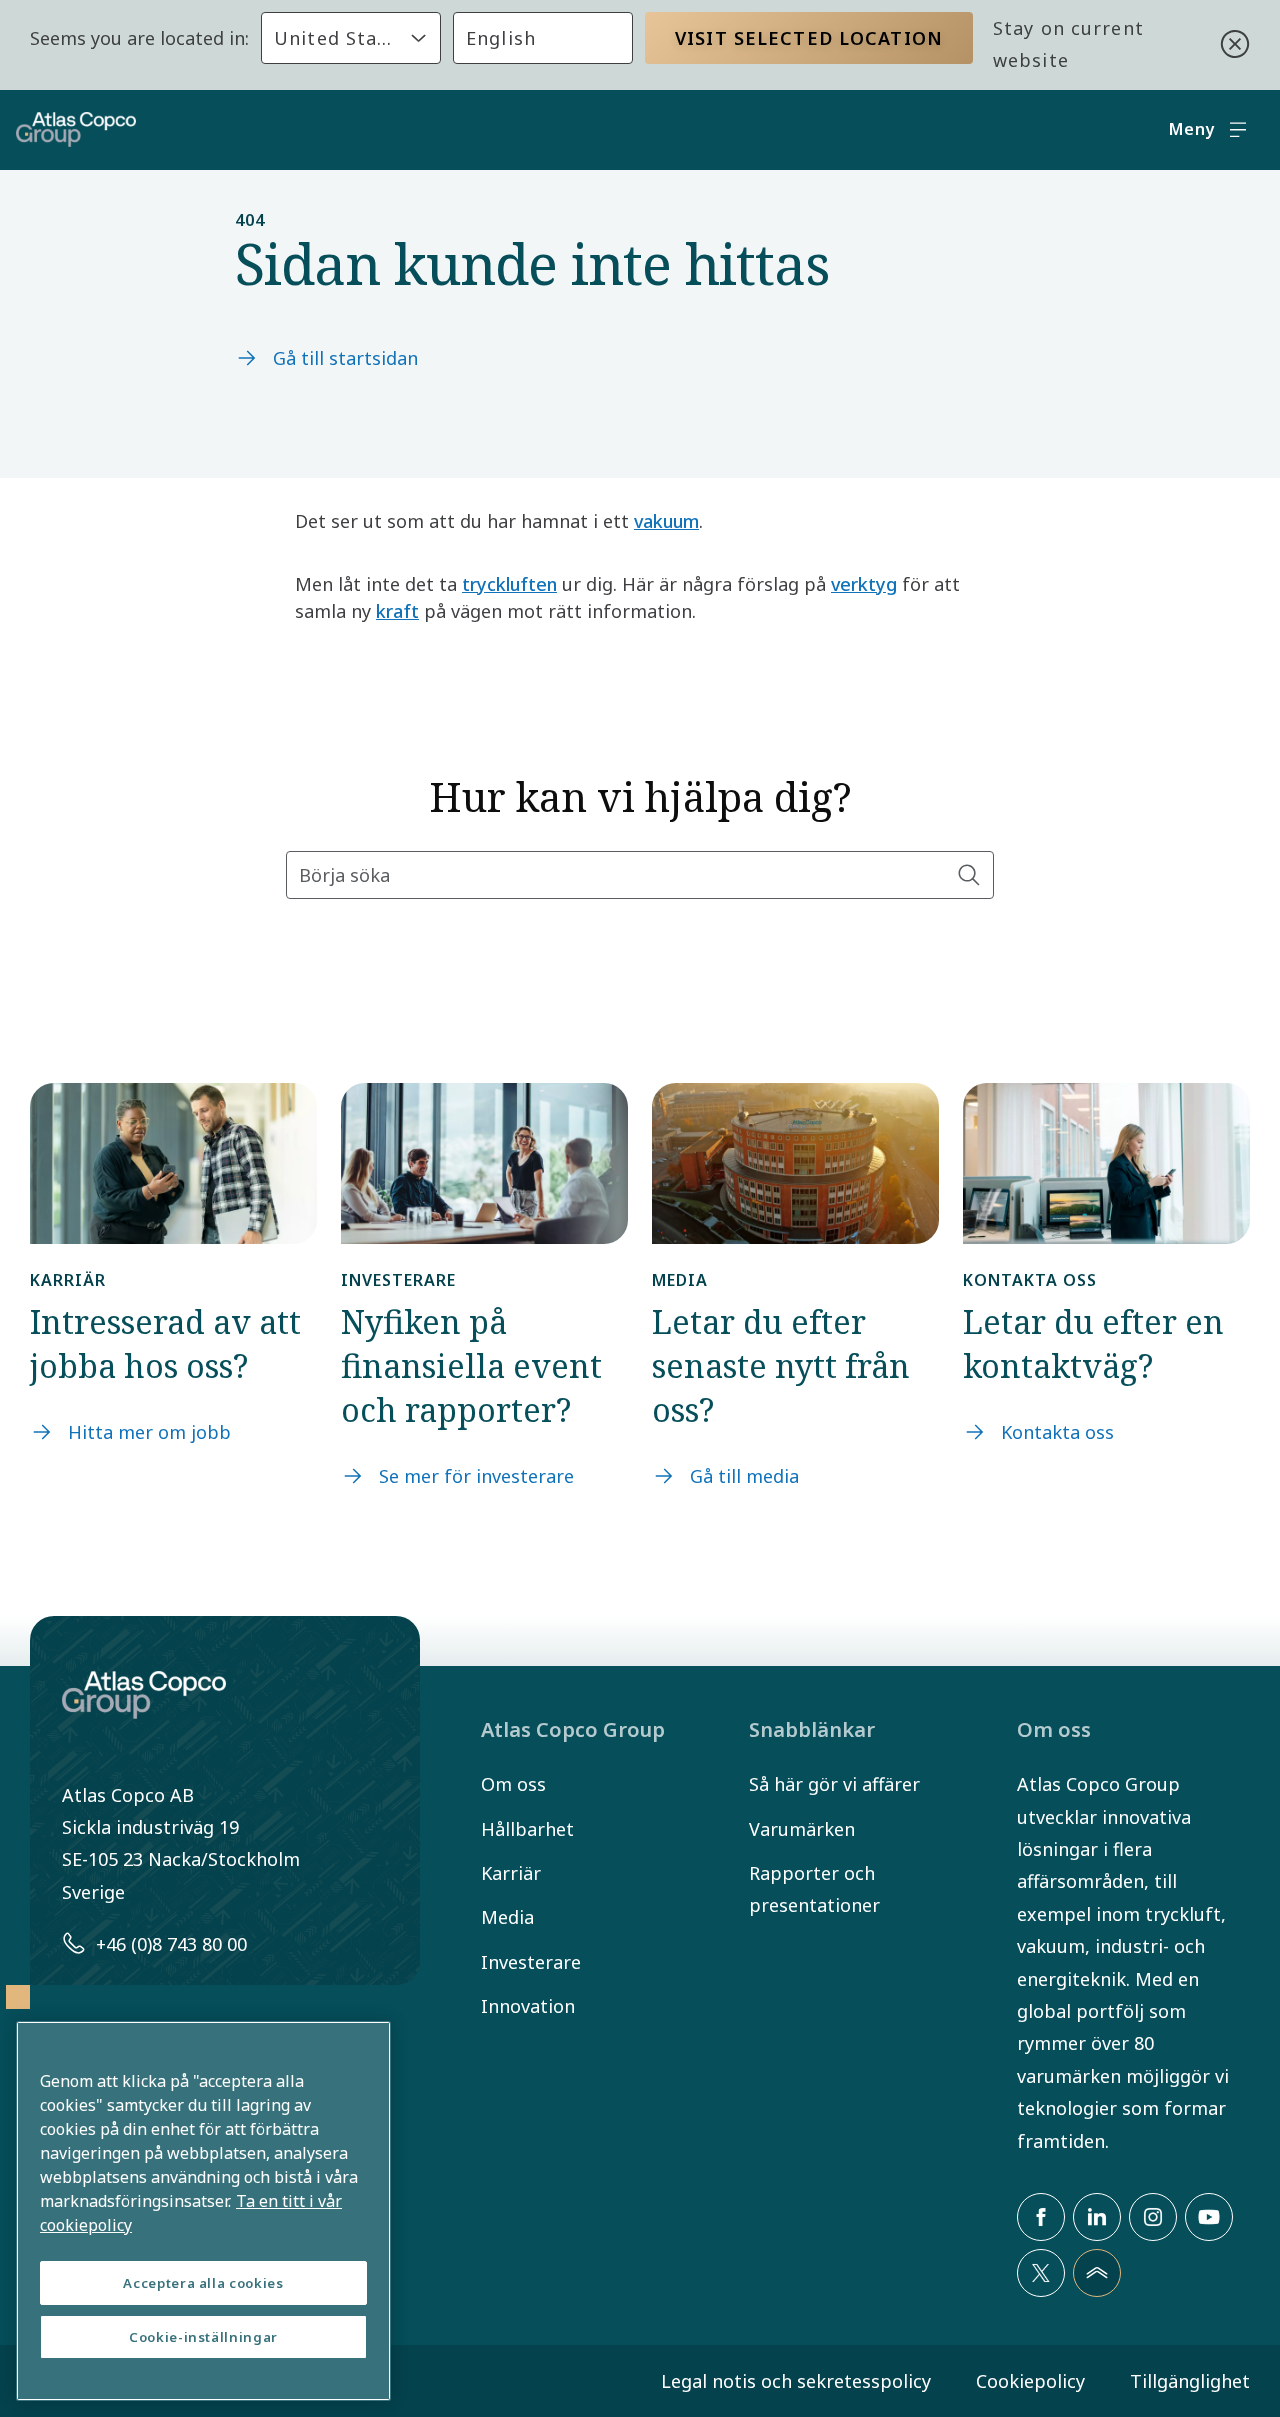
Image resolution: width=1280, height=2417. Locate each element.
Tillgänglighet (1190, 2381)
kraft (397, 611)
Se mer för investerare (476, 1476)
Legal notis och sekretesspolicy (796, 2381)
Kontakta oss (1057, 1432)
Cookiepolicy (1030, 2381)
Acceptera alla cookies (203, 2283)
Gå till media (744, 1476)
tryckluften (509, 584)
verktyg (864, 584)
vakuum (666, 521)
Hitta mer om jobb (149, 1432)
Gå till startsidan (345, 358)
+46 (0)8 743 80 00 (171, 1944)
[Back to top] (1097, 2273)
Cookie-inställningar (203, 2337)
